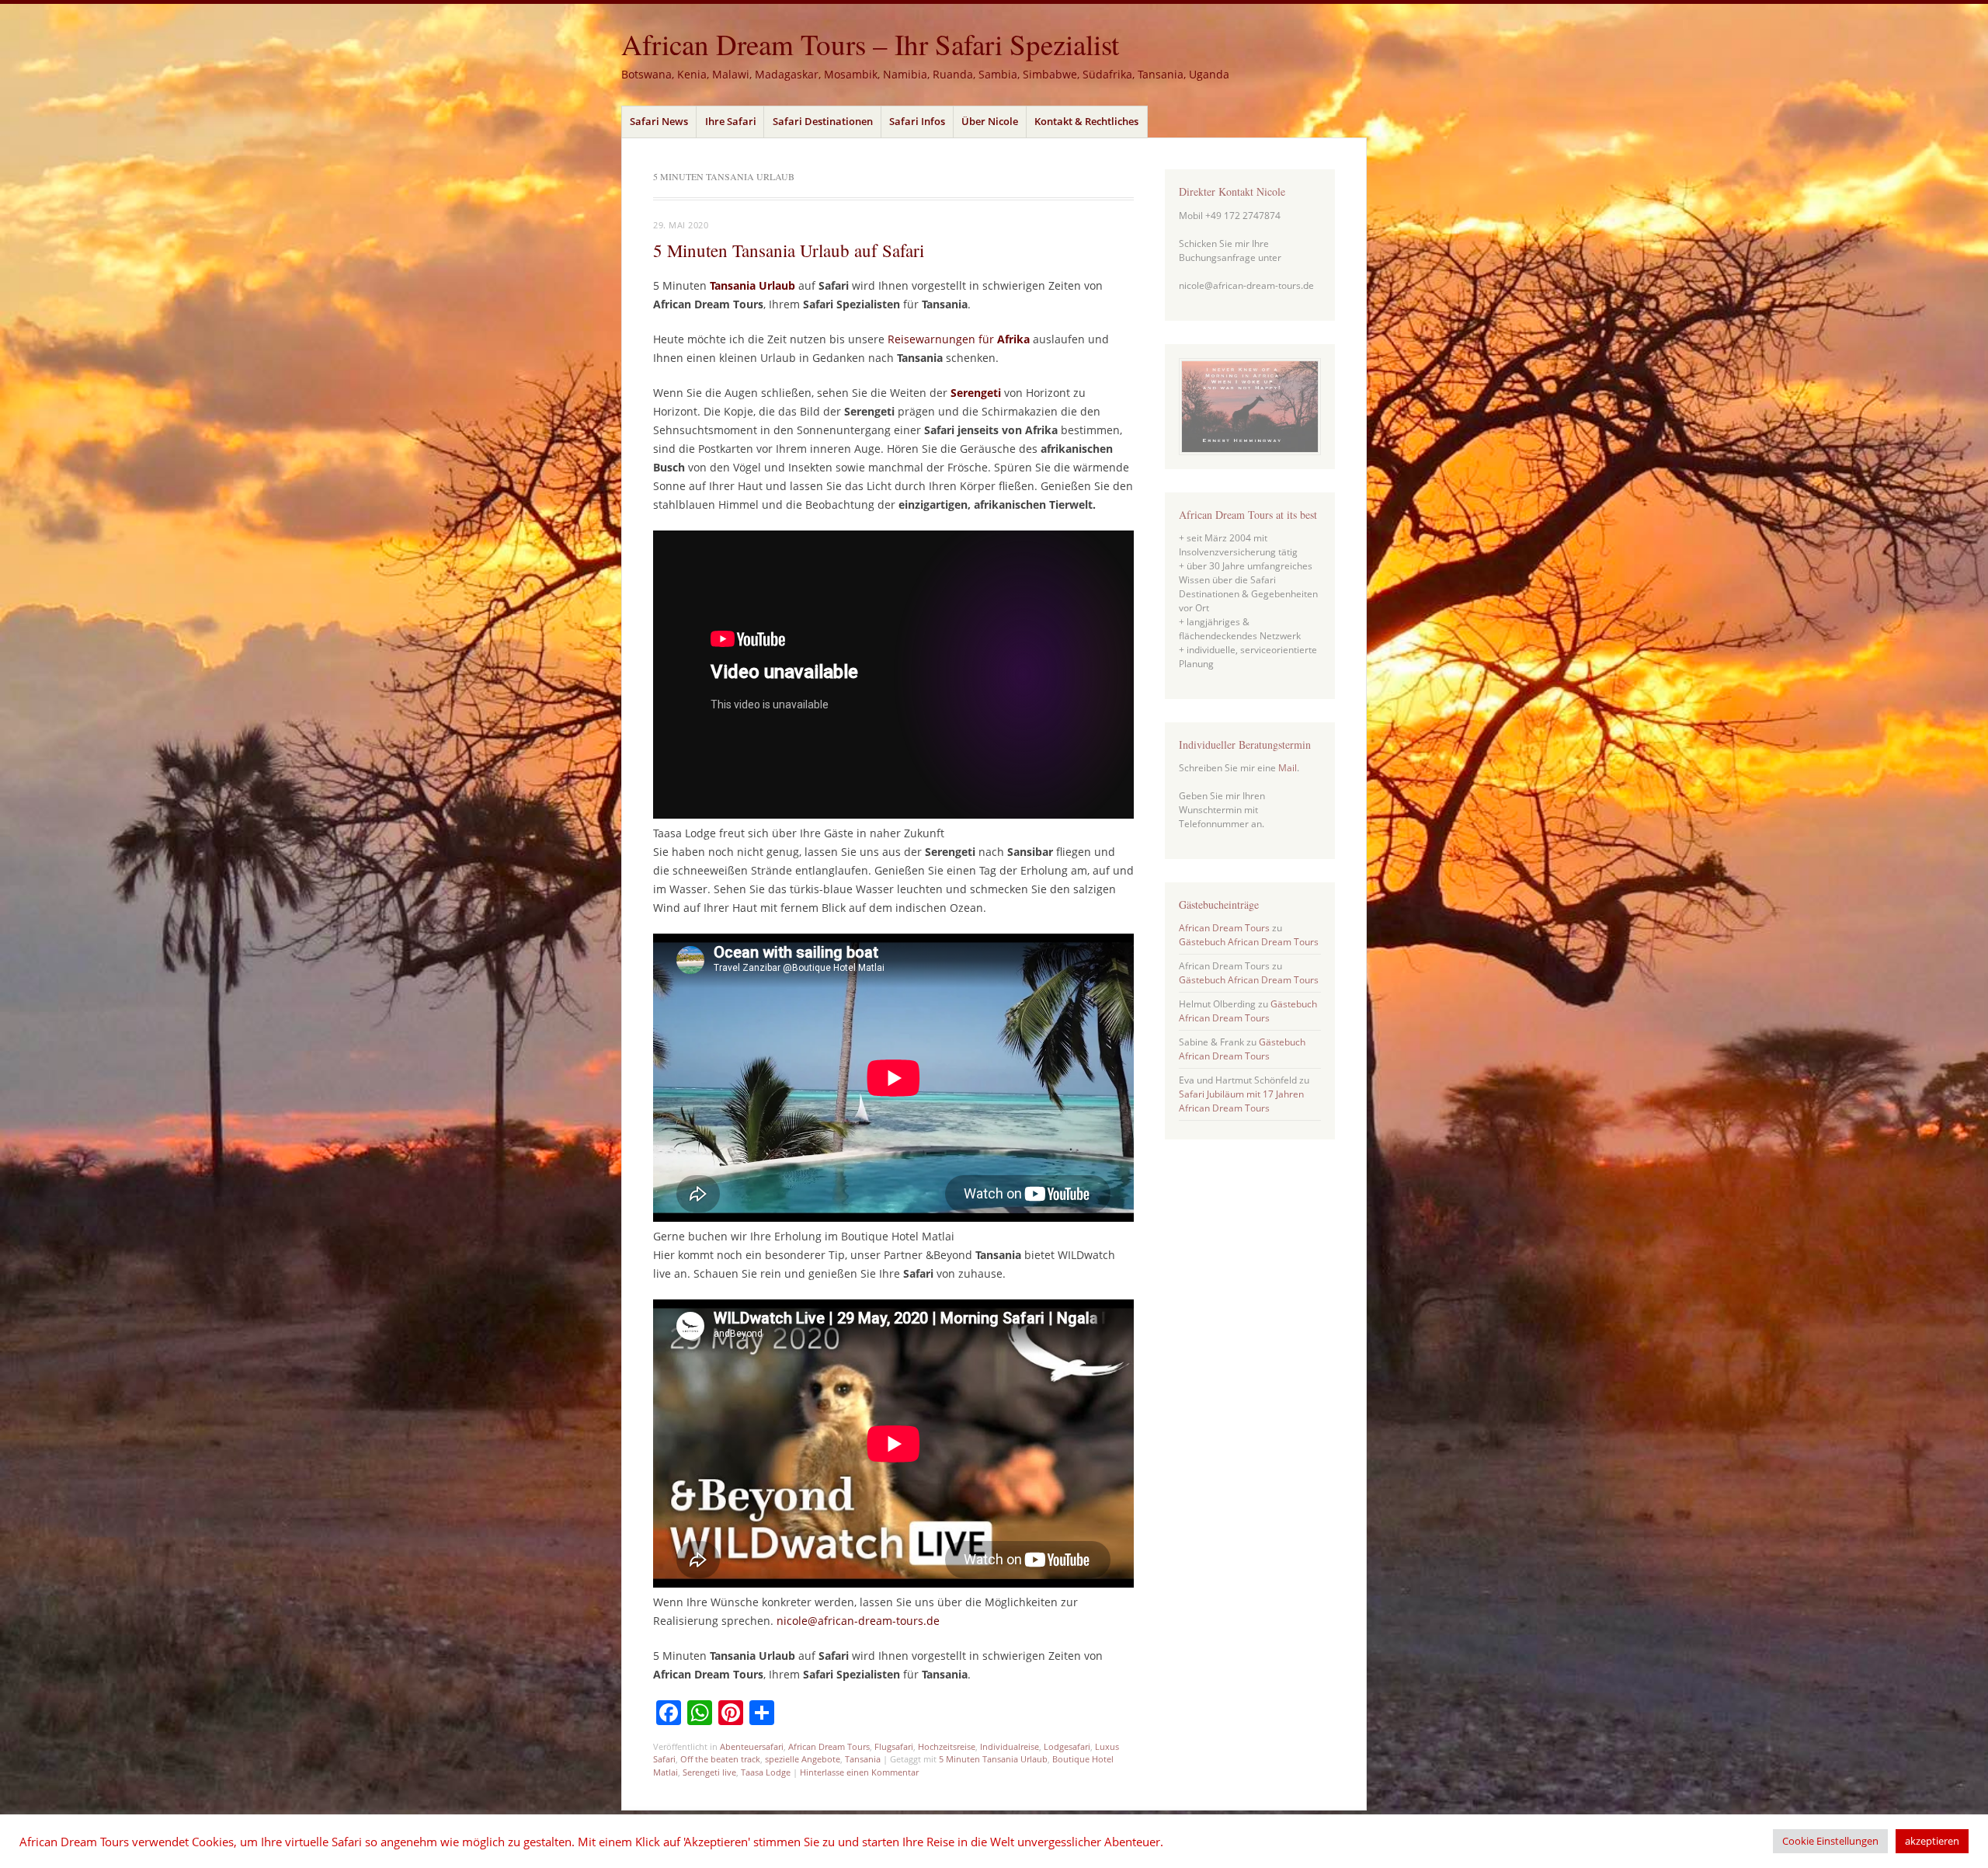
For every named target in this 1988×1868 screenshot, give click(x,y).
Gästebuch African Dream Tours (1249, 942)
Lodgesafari (1067, 1746)
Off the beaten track (720, 1759)
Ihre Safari (731, 121)
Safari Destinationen (823, 121)
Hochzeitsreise (947, 1746)
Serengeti (976, 393)
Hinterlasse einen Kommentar (859, 1772)
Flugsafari (894, 1746)
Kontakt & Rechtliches (1086, 121)
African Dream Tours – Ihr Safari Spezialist (870, 44)
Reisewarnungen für (959, 339)
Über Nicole (990, 121)
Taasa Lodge (766, 1772)
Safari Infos (917, 121)
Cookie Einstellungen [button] (1830, 1841)
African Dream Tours (829, 1746)
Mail (1288, 768)
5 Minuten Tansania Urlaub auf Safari (789, 250)
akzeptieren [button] (1932, 1841)
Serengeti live (709, 1772)
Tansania (863, 1759)
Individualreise (1010, 1746)
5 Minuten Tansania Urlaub (993, 1759)
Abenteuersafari (752, 1746)
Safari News (659, 121)
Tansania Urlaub (752, 285)
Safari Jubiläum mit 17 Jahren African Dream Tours (1241, 1101)
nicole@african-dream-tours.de (858, 1621)
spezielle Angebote (803, 1759)
